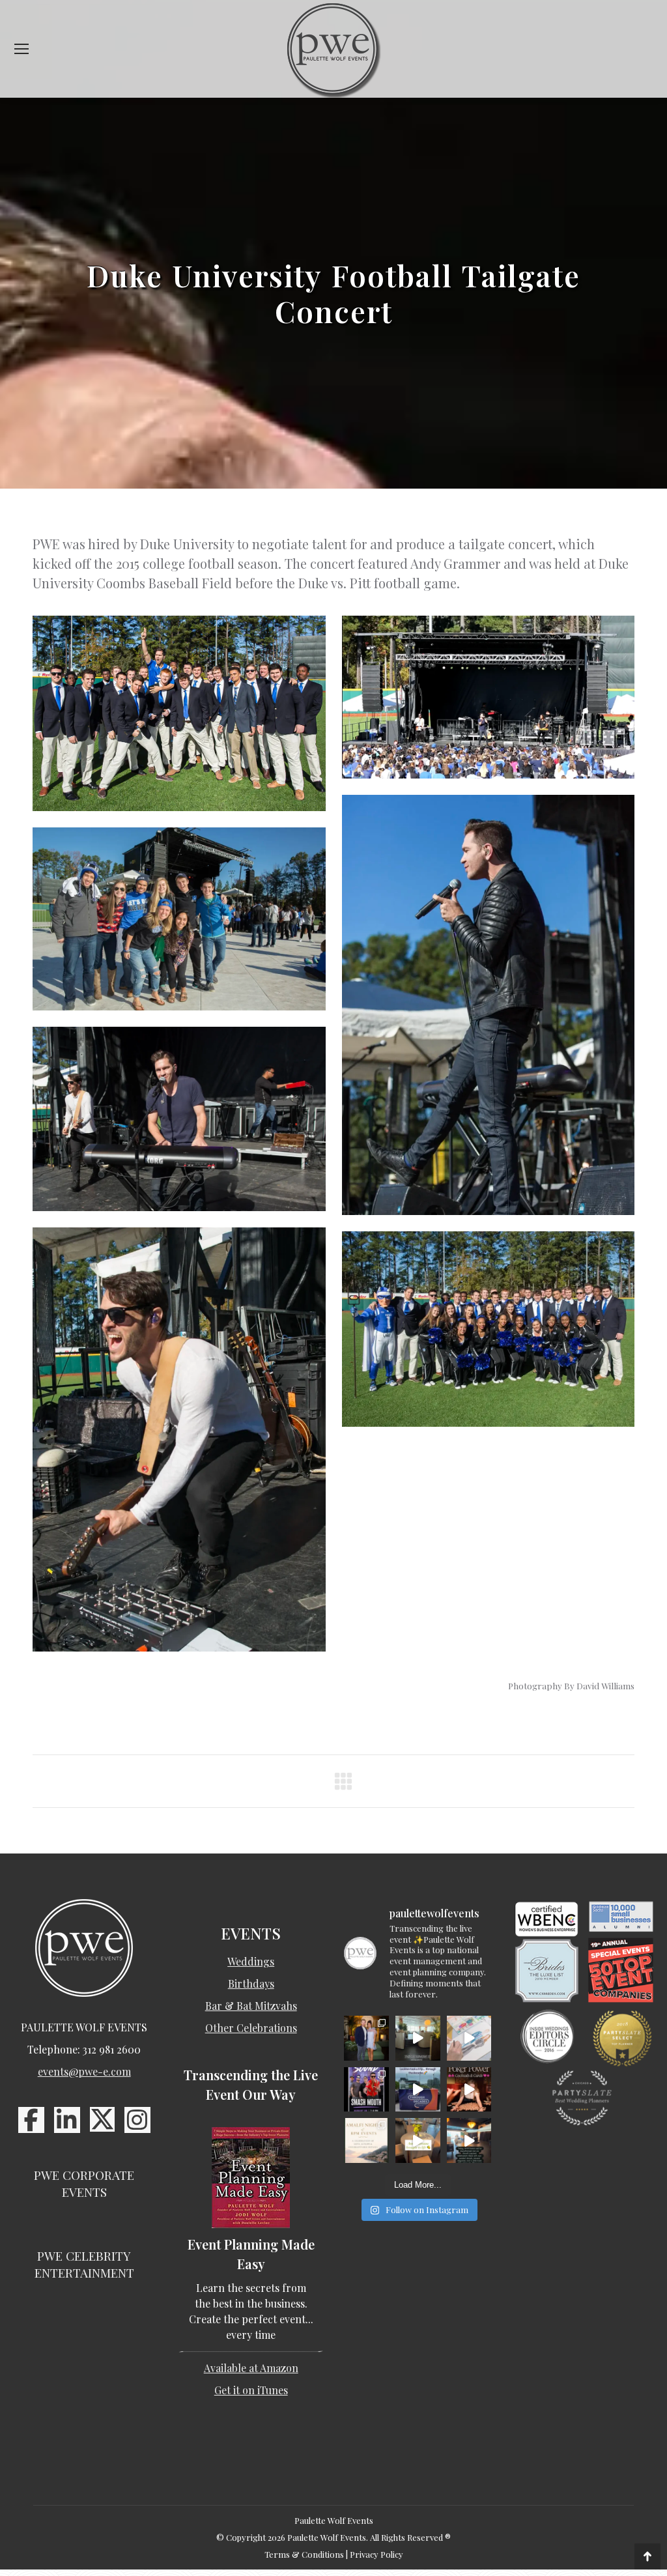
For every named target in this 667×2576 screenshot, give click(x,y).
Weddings (251, 1961)
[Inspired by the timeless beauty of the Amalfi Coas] (418, 2140)
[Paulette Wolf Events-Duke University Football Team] (489, 1329)
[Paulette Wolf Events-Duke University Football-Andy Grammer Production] (179, 1439)
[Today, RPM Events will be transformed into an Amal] (469, 2140)
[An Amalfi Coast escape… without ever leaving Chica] (366, 2140)
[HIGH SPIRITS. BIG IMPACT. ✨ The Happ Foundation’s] (366, 2038)
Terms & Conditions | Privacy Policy (334, 2554)
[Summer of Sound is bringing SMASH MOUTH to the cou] (366, 2090)
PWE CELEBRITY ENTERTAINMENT (84, 2264)
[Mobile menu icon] (21, 49)
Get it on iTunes (251, 2390)
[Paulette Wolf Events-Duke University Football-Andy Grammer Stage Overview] (489, 697)
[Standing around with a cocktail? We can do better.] (469, 2038)
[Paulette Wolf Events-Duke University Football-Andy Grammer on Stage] (179, 1119)
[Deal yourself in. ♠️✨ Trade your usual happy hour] (469, 2090)
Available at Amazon (251, 2368)
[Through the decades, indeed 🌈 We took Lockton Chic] (418, 2090)
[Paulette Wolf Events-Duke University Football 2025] (179, 919)
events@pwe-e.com (84, 2071)
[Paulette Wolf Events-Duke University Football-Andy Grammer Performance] (489, 1005)
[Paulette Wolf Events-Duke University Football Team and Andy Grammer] (179, 713)
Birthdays (251, 1983)
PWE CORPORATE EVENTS (84, 2183)
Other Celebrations (251, 2028)
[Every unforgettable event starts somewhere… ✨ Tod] (418, 2038)
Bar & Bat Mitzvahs (251, 2006)
